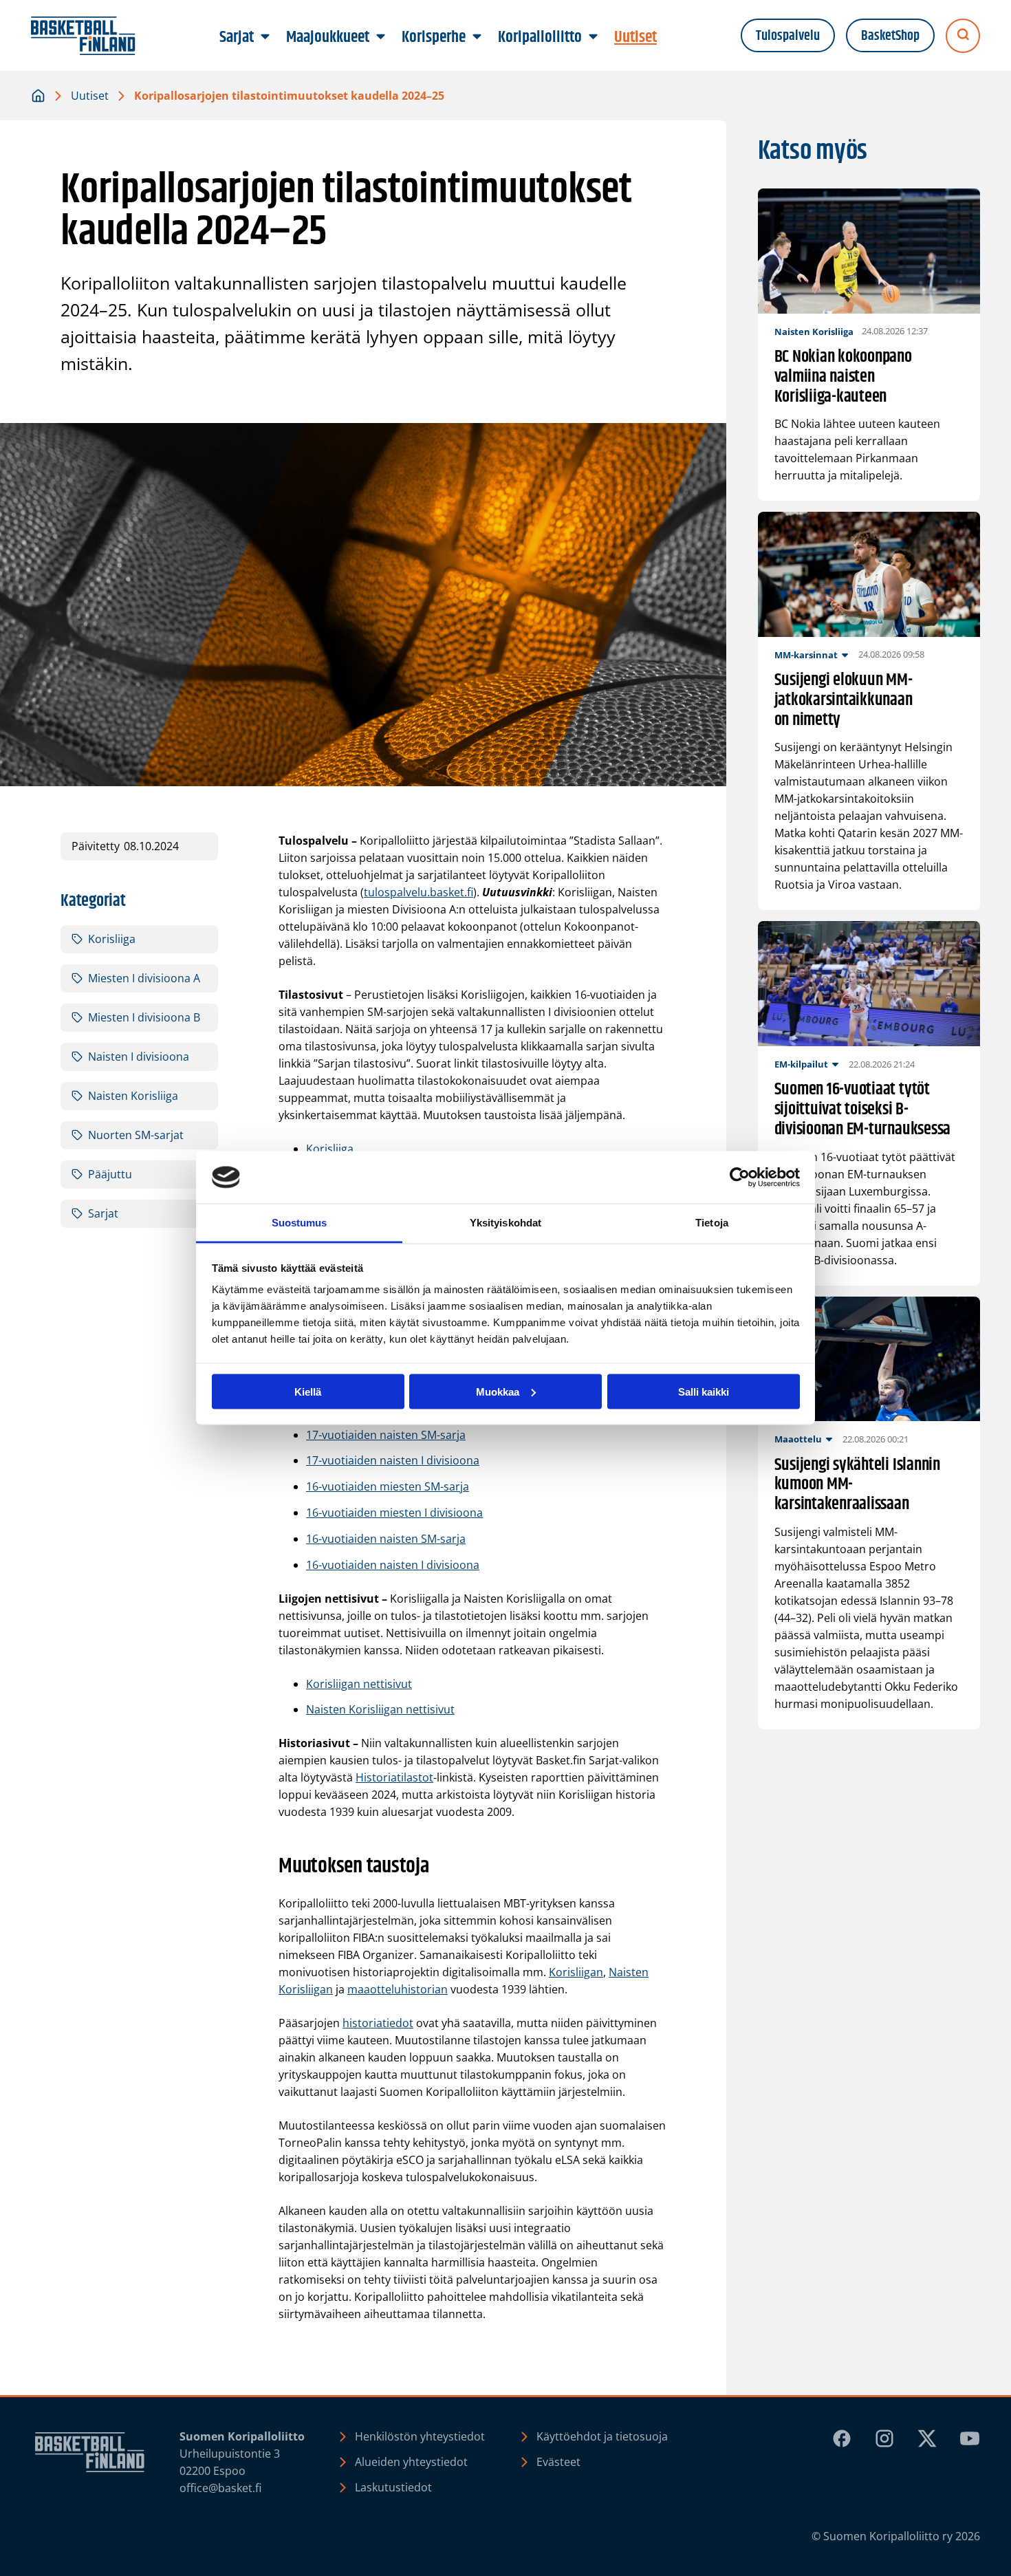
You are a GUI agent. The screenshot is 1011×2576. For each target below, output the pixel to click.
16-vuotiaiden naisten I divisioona (393, 1565)
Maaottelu (798, 1439)
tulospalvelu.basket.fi (418, 892)
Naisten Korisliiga (133, 1096)
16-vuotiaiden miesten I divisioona (394, 1513)
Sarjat (103, 1213)
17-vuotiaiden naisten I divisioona (393, 1460)
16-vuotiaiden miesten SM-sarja (388, 1486)
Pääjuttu (110, 1174)
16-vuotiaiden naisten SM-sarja (386, 1539)
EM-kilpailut (801, 1064)
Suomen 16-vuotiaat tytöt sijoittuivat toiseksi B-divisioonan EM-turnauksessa (863, 1110)
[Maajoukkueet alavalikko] (381, 37)
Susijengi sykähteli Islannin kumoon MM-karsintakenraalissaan (857, 1485)
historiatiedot (378, 2023)
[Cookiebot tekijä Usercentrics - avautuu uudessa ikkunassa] (740, 1178)
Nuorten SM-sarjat (136, 1135)
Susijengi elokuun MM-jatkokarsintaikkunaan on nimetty (844, 700)
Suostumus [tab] (300, 1223)
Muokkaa (498, 1391)
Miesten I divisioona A (144, 978)
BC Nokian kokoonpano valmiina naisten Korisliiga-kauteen (843, 377)
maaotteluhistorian (398, 1989)
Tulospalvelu (788, 36)
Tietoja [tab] (712, 1223)
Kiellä (308, 1391)
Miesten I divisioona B (144, 1017)
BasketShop (890, 36)
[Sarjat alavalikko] (265, 37)
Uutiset (90, 96)
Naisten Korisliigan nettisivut (380, 1709)
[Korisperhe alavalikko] (477, 37)
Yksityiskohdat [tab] (505, 1223)
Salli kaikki (704, 1391)
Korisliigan (576, 1972)
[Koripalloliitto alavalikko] (594, 37)
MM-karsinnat (806, 655)
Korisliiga (330, 1149)
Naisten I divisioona (139, 1057)
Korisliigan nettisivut (359, 1684)
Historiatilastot (394, 1777)
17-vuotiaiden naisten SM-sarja (386, 1435)
